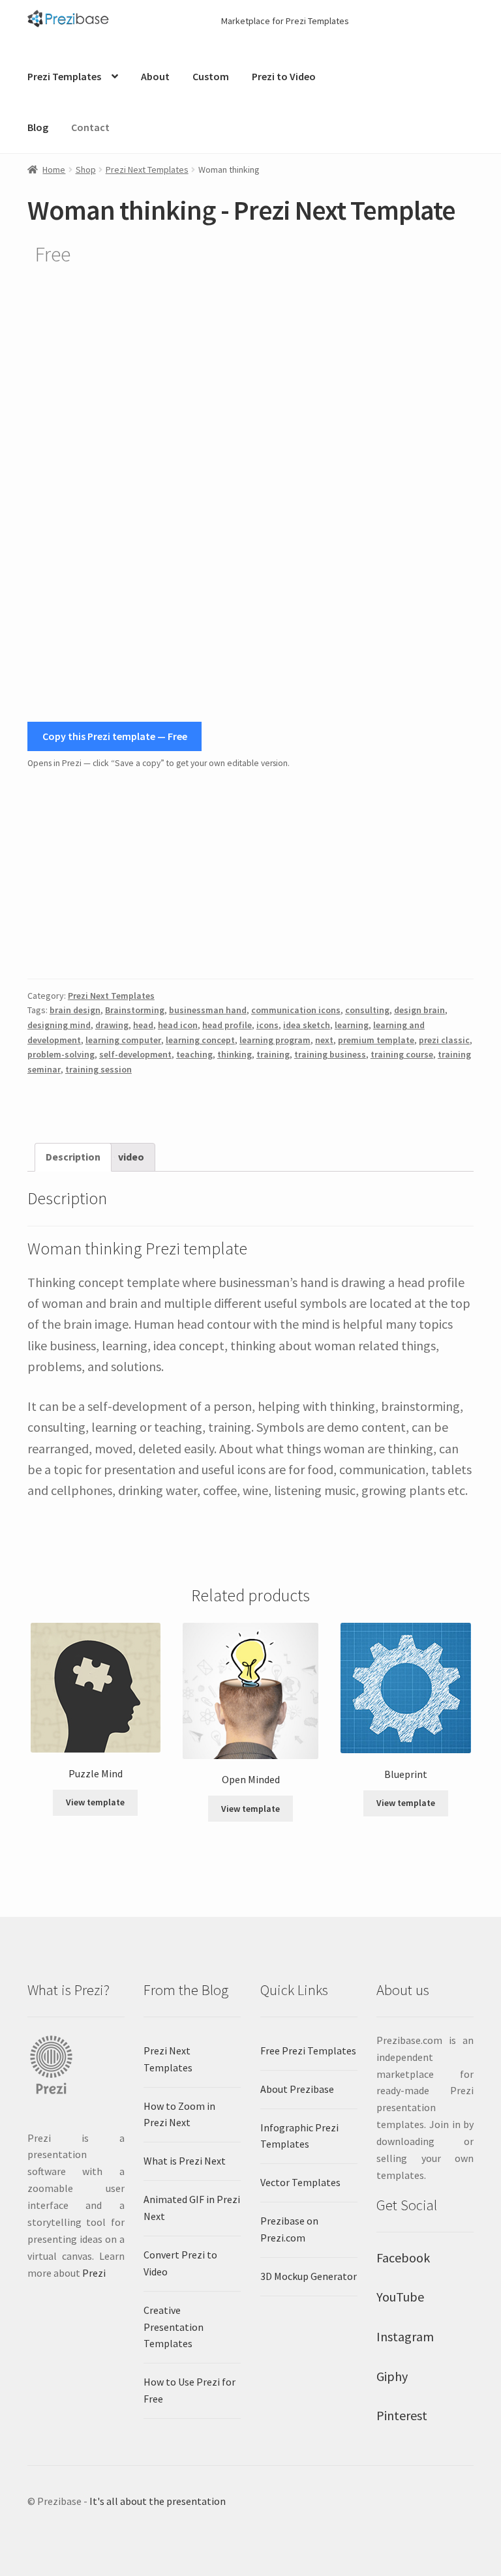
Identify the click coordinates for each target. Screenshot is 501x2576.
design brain (419, 1010)
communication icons (296, 1010)
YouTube (400, 2297)
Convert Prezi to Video (180, 2263)
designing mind (59, 1025)
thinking (235, 1054)
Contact (90, 127)
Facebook (403, 2258)
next (324, 1040)
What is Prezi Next (185, 2161)
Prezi (94, 2273)
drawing (112, 1025)
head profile (227, 1025)
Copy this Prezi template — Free (115, 736)
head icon (178, 1025)
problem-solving (61, 1054)
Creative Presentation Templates (174, 2327)
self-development (135, 1054)
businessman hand (208, 1010)
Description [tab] (73, 1157)
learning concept (200, 1040)
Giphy (392, 2376)
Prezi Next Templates (147, 170)
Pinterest (402, 2415)
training (273, 1054)
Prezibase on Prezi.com (289, 2229)
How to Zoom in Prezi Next (179, 2114)
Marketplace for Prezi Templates (285, 21)
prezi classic (444, 1040)
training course (402, 1054)
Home (54, 170)
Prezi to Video (284, 76)
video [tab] (131, 1157)
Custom (211, 76)
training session (99, 1069)
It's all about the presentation (158, 2501)
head (143, 1025)
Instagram (405, 2336)
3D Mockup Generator (309, 2276)
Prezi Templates (64, 76)
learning (352, 1025)
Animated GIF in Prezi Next (192, 2208)
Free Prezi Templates (308, 2050)
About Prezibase (297, 2089)
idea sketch (307, 1025)
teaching (194, 1054)
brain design (75, 1010)
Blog (38, 127)
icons (267, 1025)
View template (95, 1802)
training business (330, 1054)
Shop (86, 170)
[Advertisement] (250, 875)
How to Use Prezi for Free (190, 2390)
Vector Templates (300, 2182)
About (155, 76)
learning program (275, 1040)
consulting (367, 1010)
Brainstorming (135, 1010)
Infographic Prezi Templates (299, 2136)
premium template (376, 1040)
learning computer (123, 1040)
